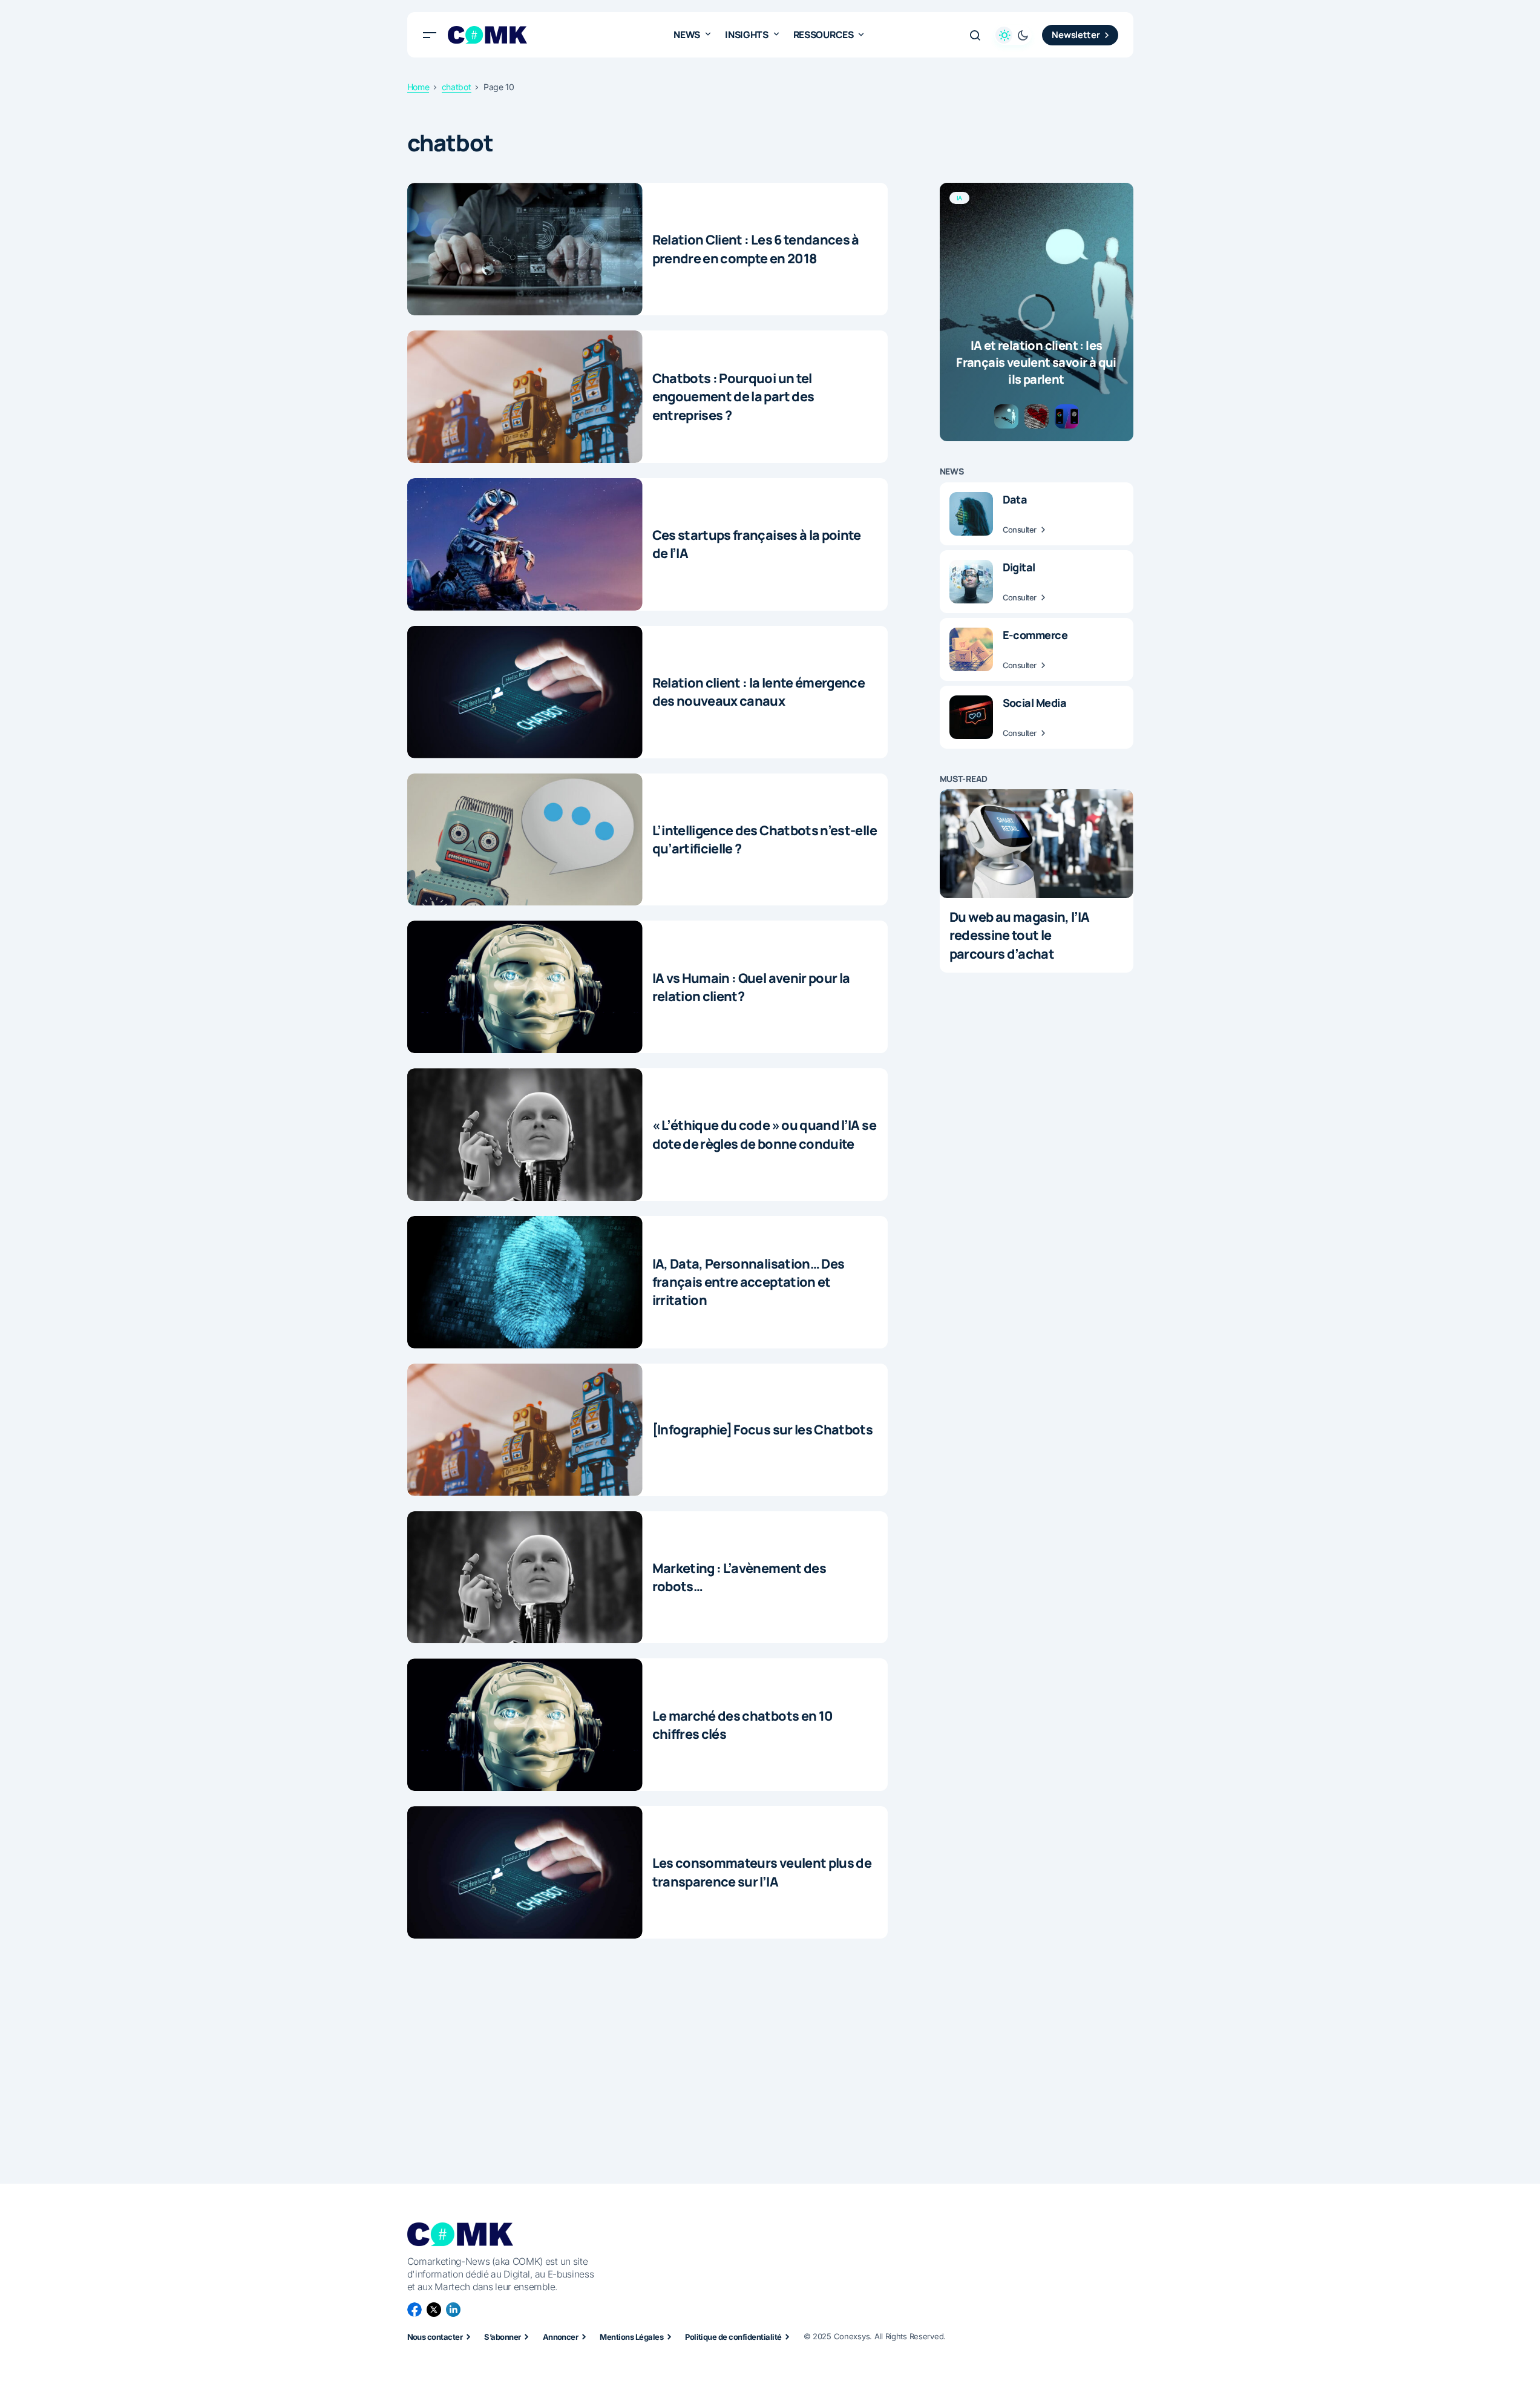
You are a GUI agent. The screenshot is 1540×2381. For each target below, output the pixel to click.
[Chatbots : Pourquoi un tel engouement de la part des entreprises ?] (525, 397)
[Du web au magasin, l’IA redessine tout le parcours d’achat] (1037, 844)
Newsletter (1076, 35)
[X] (434, 2310)
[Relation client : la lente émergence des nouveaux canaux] (525, 692)
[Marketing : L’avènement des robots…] (525, 1578)
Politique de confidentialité (733, 2337)
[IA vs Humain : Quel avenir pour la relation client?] (525, 987)
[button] (430, 35)
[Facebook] (414, 2310)
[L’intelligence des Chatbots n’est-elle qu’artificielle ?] (525, 840)
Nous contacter (435, 2337)
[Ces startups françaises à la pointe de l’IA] (525, 544)
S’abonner (502, 2337)
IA (960, 198)
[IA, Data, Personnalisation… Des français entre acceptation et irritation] (525, 1282)
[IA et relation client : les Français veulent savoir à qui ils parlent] (1037, 312)
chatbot (457, 87)
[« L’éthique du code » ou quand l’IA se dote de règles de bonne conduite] (525, 1135)
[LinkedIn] (453, 2310)
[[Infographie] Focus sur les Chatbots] (525, 1430)
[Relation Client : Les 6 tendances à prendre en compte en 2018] (525, 249)
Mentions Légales (631, 2337)
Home (418, 87)
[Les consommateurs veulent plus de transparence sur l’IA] (525, 1872)
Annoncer (561, 2337)
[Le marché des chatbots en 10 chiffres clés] (525, 1725)
